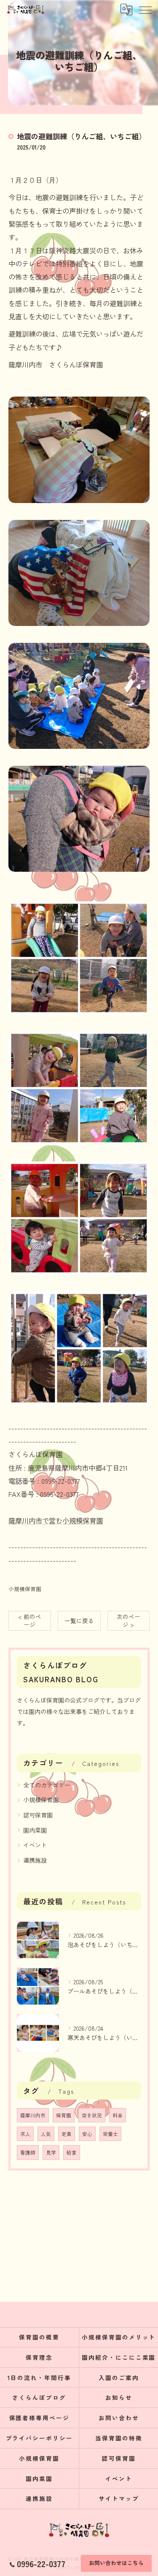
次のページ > (129, 1620)
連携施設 (35, 1860)
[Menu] (145, 9)
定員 (67, 2134)
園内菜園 (35, 1830)
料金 (118, 2115)
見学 (51, 2152)
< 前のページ (30, 1620)
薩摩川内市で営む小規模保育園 (56, 1521)
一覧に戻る (79, 1621)
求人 (25, 2134)
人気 (46, 2134)
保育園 (64, 2115)
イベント (35, 1845)
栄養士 (110, 2134)
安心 (87, 2134)
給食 (72, 2152)
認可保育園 (38, 1815)
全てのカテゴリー (47, 1785)
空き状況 (92, 2115)
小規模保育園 (25, 1589)
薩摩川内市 (33, 2115)
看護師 (28, 2152)
